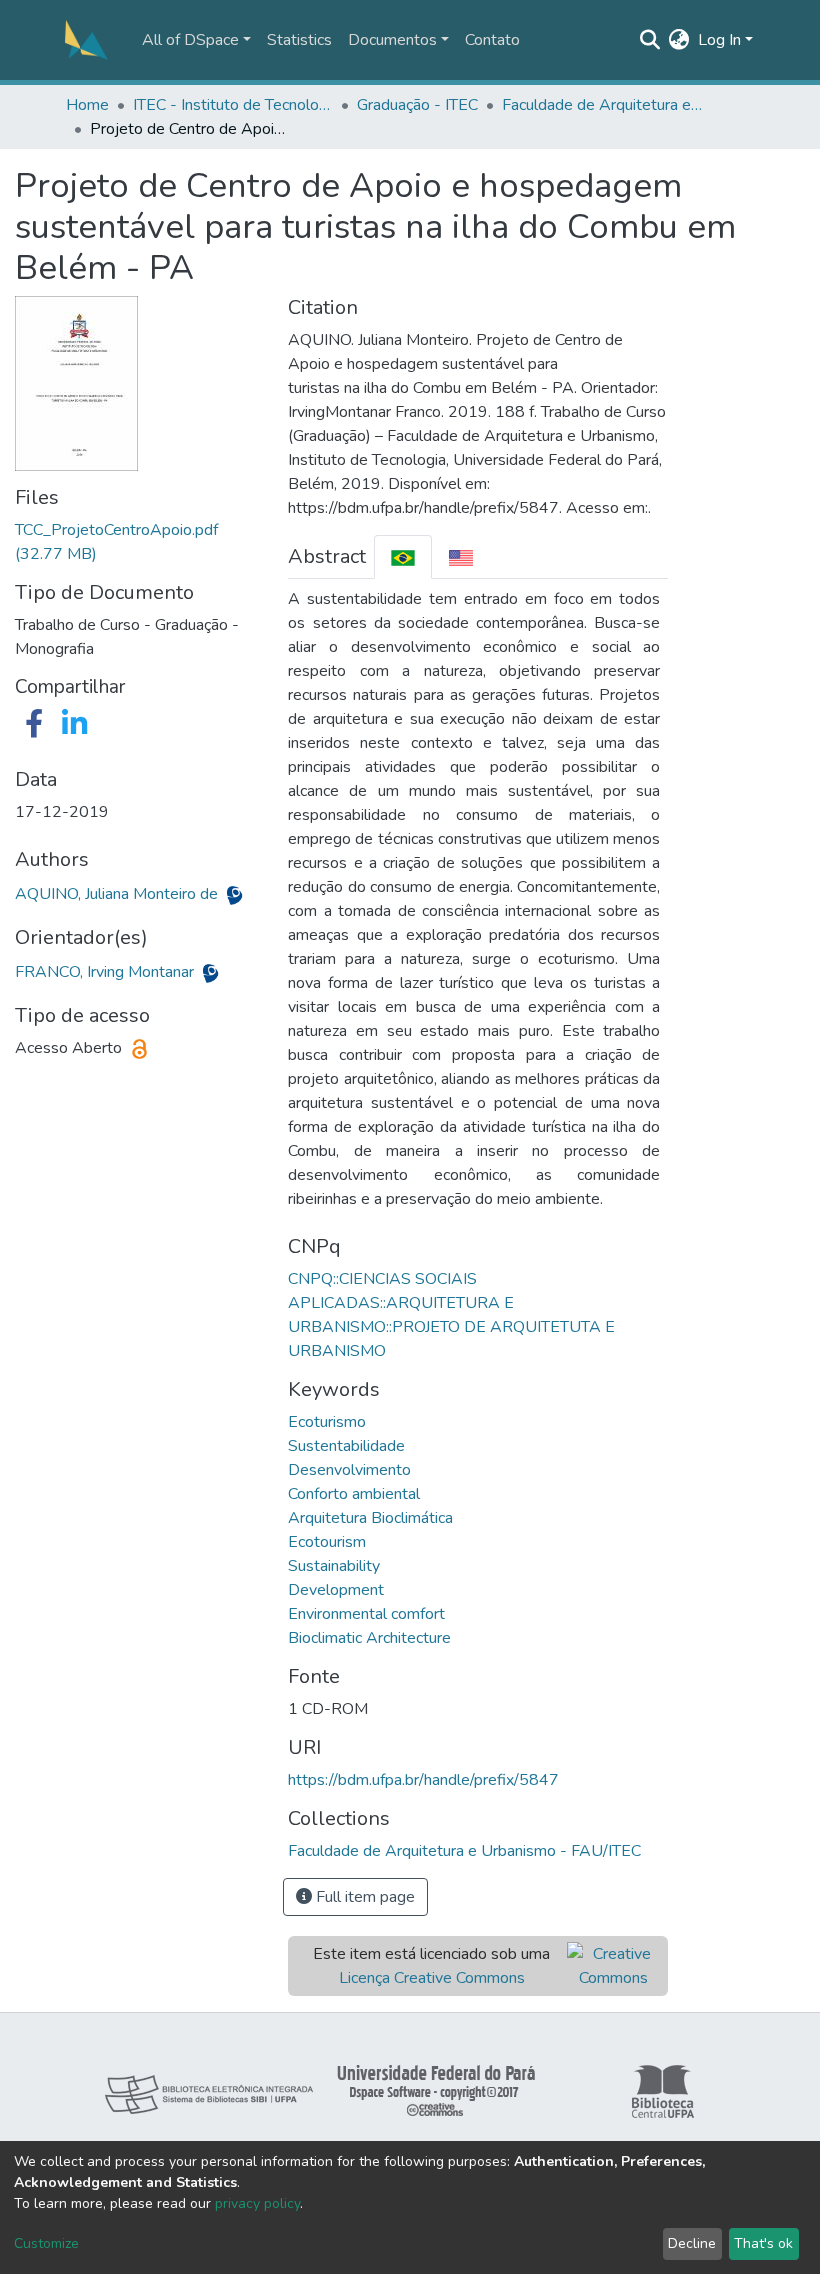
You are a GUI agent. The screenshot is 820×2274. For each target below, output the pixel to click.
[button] (679, 40)
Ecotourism (327, 1542)
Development (336, 1590)
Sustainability (334, 1566)
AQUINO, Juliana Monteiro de (118, 894)
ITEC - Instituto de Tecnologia (233, 105)
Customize (46, 2243)
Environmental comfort (366, 1614)
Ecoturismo (327, 1422)
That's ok (763, 2243)
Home (87, 105)
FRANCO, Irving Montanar (106, 972)
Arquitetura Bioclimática (370, 1518)
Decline (692, 2243)
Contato (492, 40)
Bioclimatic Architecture (369, 1638)
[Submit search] (650, 40)
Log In (719, 40)
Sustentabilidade (346, 1446)
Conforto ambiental (354, 1494)
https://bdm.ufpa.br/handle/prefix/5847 (423, 1780)
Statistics (299, 40)
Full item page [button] (363, 1897)
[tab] (403, 556)
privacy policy (257, 2203)
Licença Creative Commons (432, 1978)
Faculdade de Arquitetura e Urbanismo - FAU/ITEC (602, 105)
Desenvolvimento (349, 1470)
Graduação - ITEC (417, 105)
